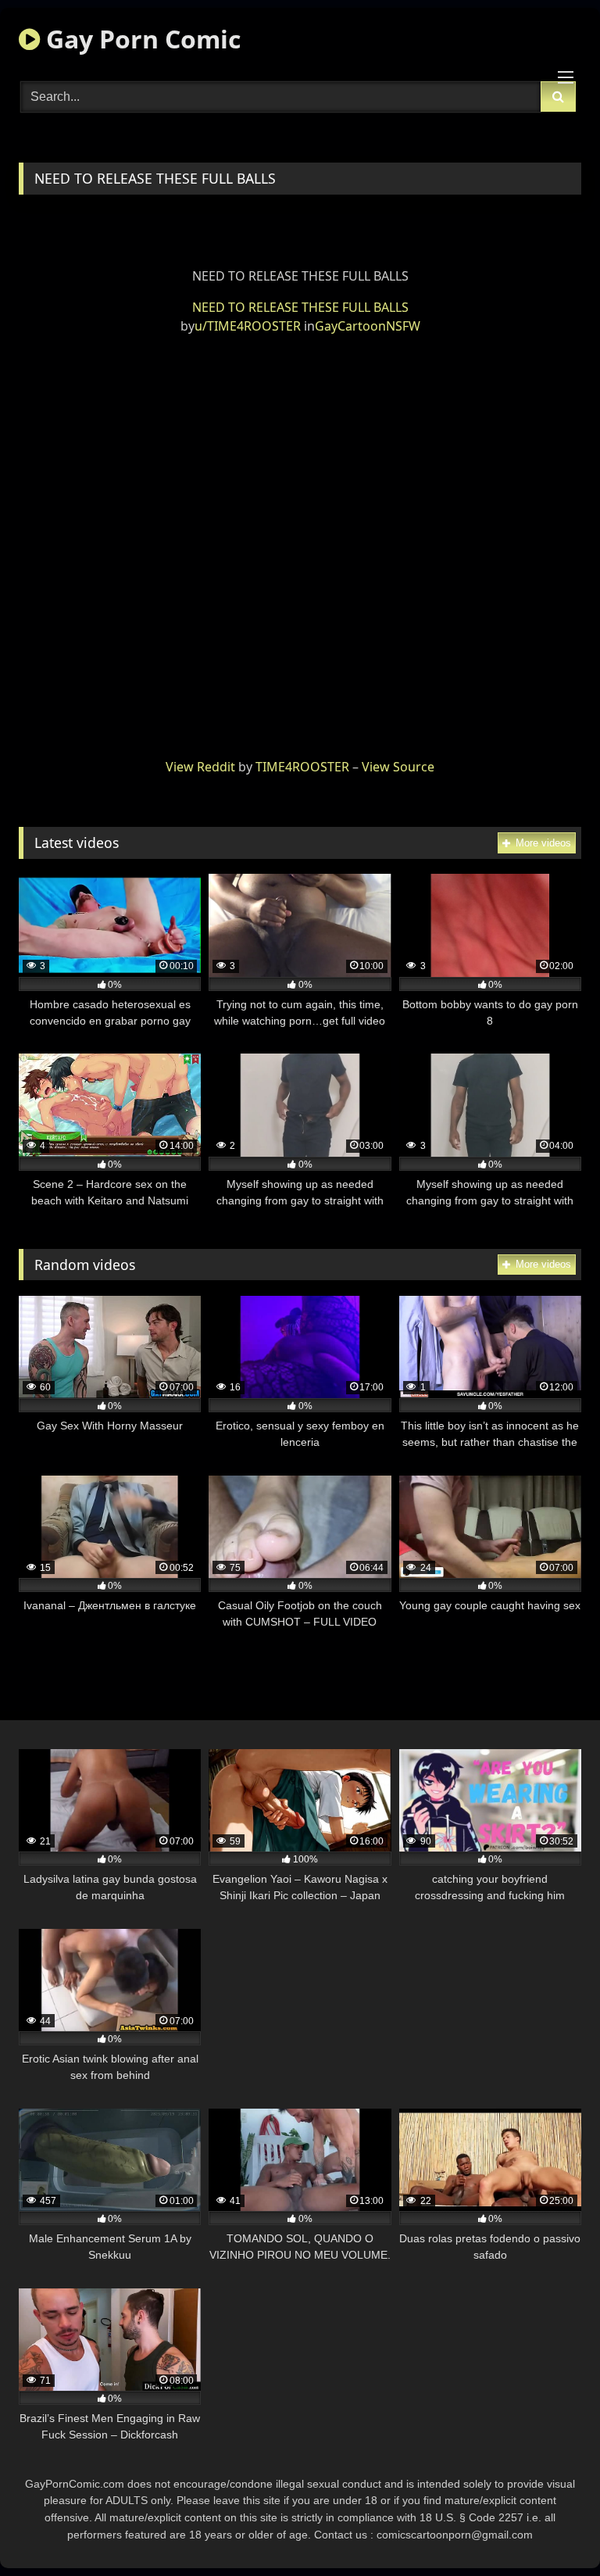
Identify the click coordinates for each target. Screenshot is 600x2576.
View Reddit (200, 767)
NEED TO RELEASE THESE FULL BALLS (300, 307)
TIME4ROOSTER (302, 767)
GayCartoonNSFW (368, 326)
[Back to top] (552, 2529)
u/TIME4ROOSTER (248, 326)
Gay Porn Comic (140, 39)
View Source (398, 767)
